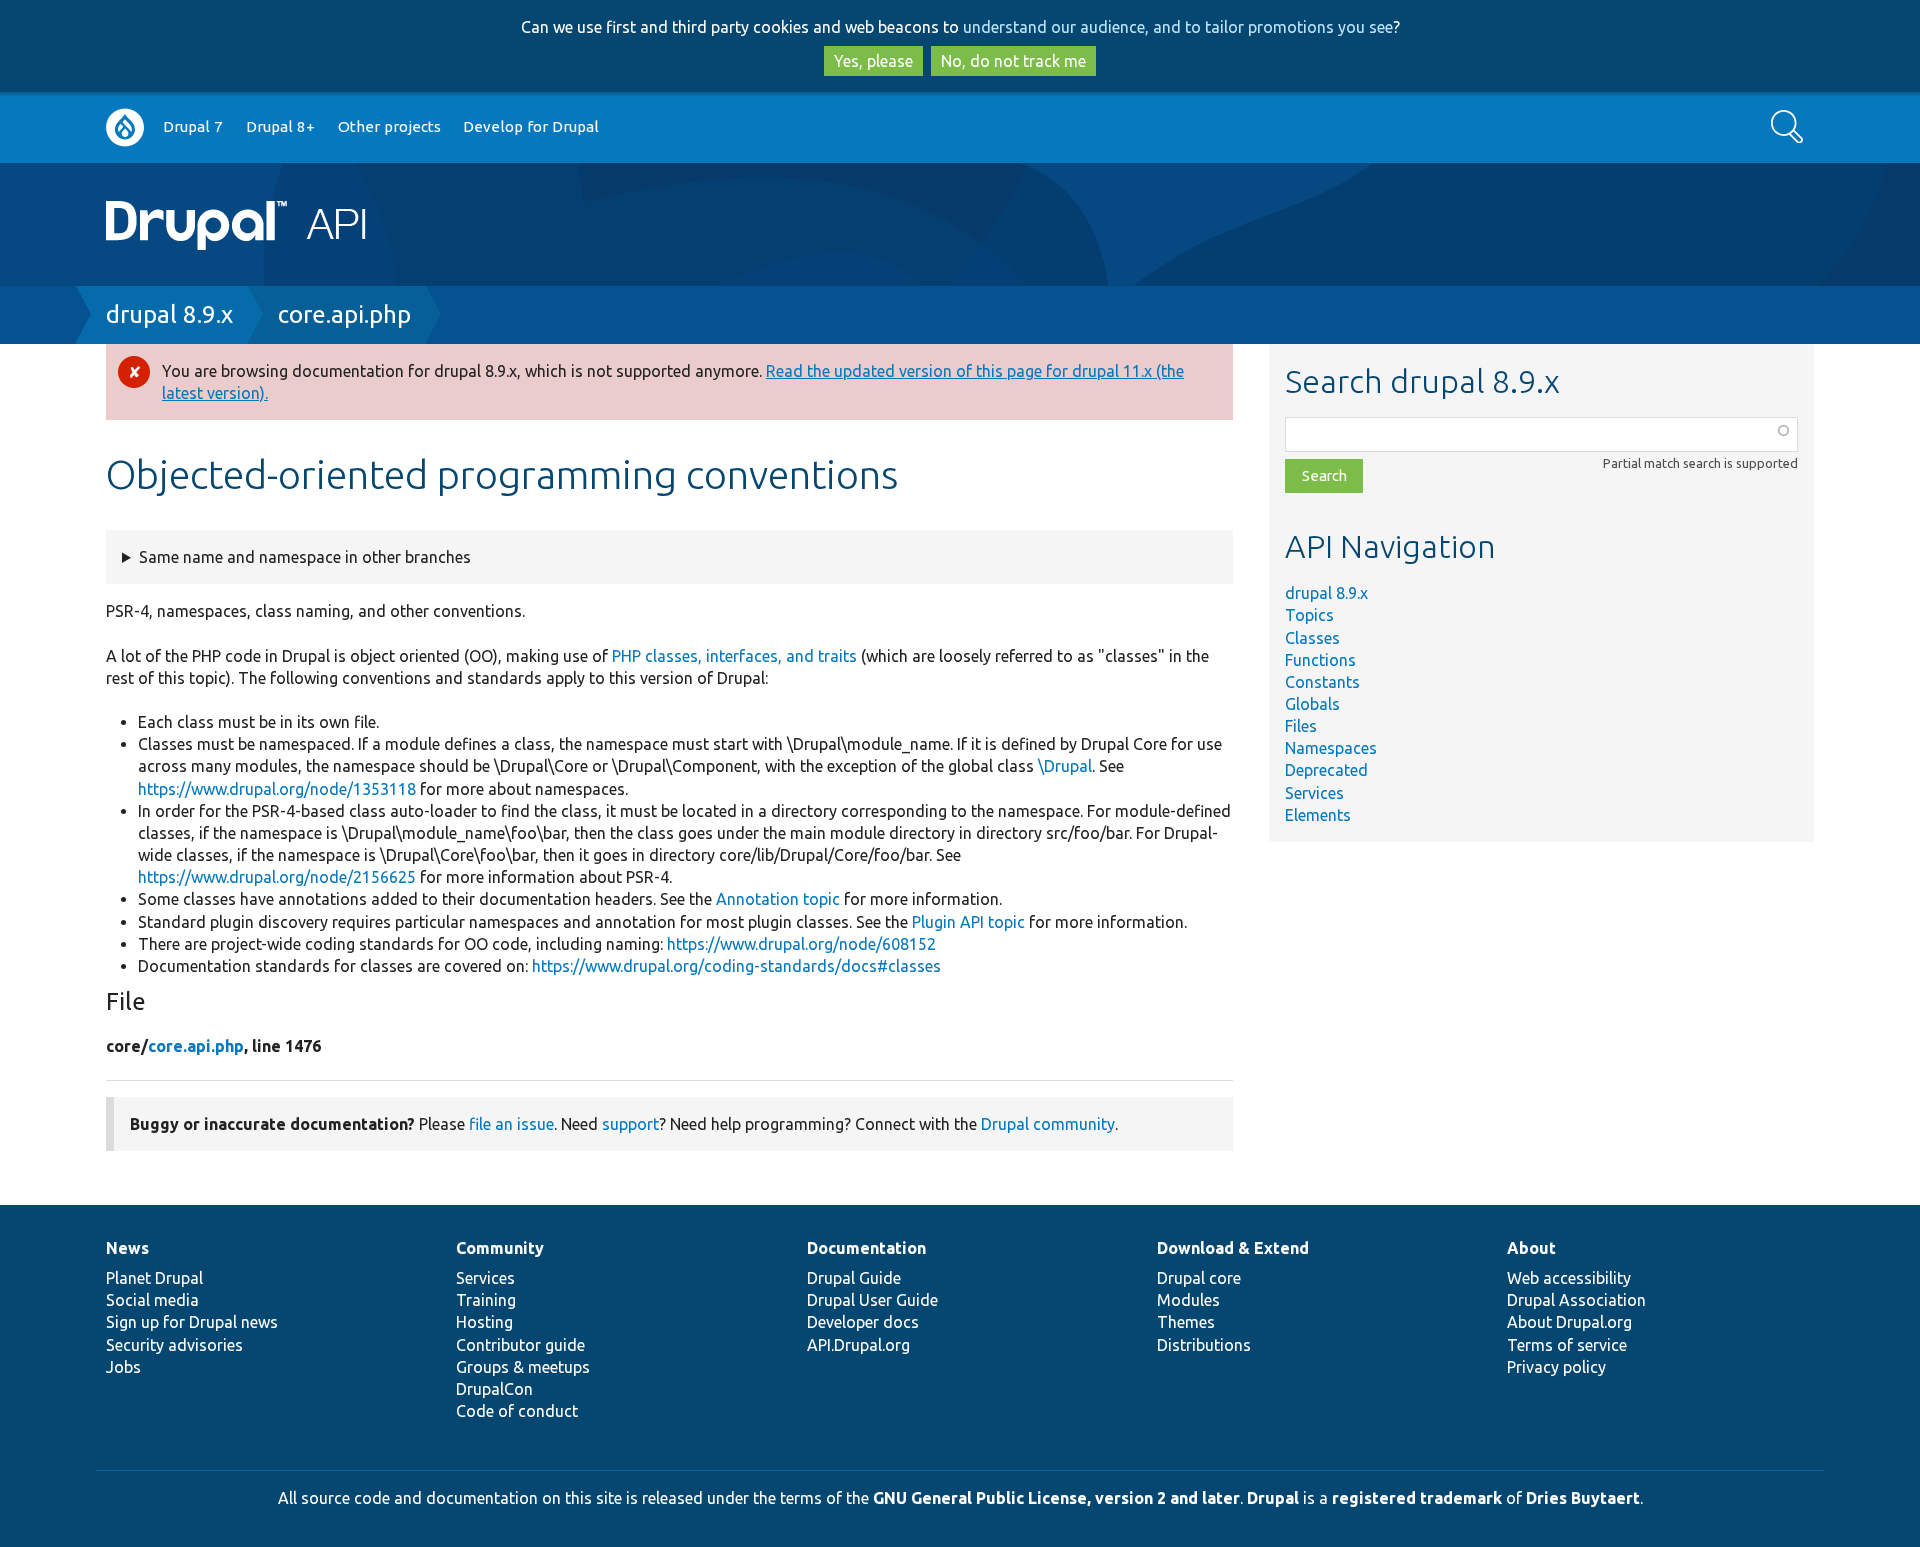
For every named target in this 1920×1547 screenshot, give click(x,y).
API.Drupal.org (858, 1345)
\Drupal (1065, 766)
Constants (1322, 682)
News (127, 1248)
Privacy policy (1556, 1367)
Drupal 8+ (280, 126)
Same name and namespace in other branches (305, 557)
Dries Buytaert (1583, 1498)
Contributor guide (520, 1345)
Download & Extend (1233, 1248)
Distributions (1204, 1345)
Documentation (866, 1248)
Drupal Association (1576, 1300)
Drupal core (1199, 1278)
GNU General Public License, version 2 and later (1056, 1498)
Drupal (1273, 1498)
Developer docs (863, 1322)
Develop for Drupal (531, 126)
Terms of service (1567, 1345)
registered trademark (1417, 1498)
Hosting (484, 1322)
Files (1301, 726)
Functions (1320, 660)
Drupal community (1048, 1124)
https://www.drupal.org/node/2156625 (277, 877)
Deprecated (1326, 770)
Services (1314, 793)
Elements (1318, 815)
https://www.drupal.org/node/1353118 (277, 789)
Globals (1312, 704)
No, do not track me (1013, 61)
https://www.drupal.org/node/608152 (801, 944)
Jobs (123, 1367)
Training (486, 1300)
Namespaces (1331, 748)
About (1531, 1248)
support (630, 1124)
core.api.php (344, 314)
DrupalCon (494, 1389)
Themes (1186, 1322)
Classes (1312, 638)
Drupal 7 (193, 126)
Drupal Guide (854, 1278)
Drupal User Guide (872, 1300)
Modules (1188, 1300)
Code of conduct (517, 1411)
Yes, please (873, 61)
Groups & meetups (523, 1367)
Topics (1309, 615)
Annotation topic (778, 899)
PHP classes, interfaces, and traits (734, 656)
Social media (152, 1300)
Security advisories (174, 1345)
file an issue (511, 1124)
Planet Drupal (154, 1278)
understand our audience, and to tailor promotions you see (1178, 27)
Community (500, 1248)
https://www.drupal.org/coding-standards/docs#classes (736, 966)
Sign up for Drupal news (192, 1322)
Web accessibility (1569, 1278)
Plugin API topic (968, 922)
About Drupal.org (1569, 1322)
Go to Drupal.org (125, 127)
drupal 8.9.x (169, 314)
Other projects (389, 126)
